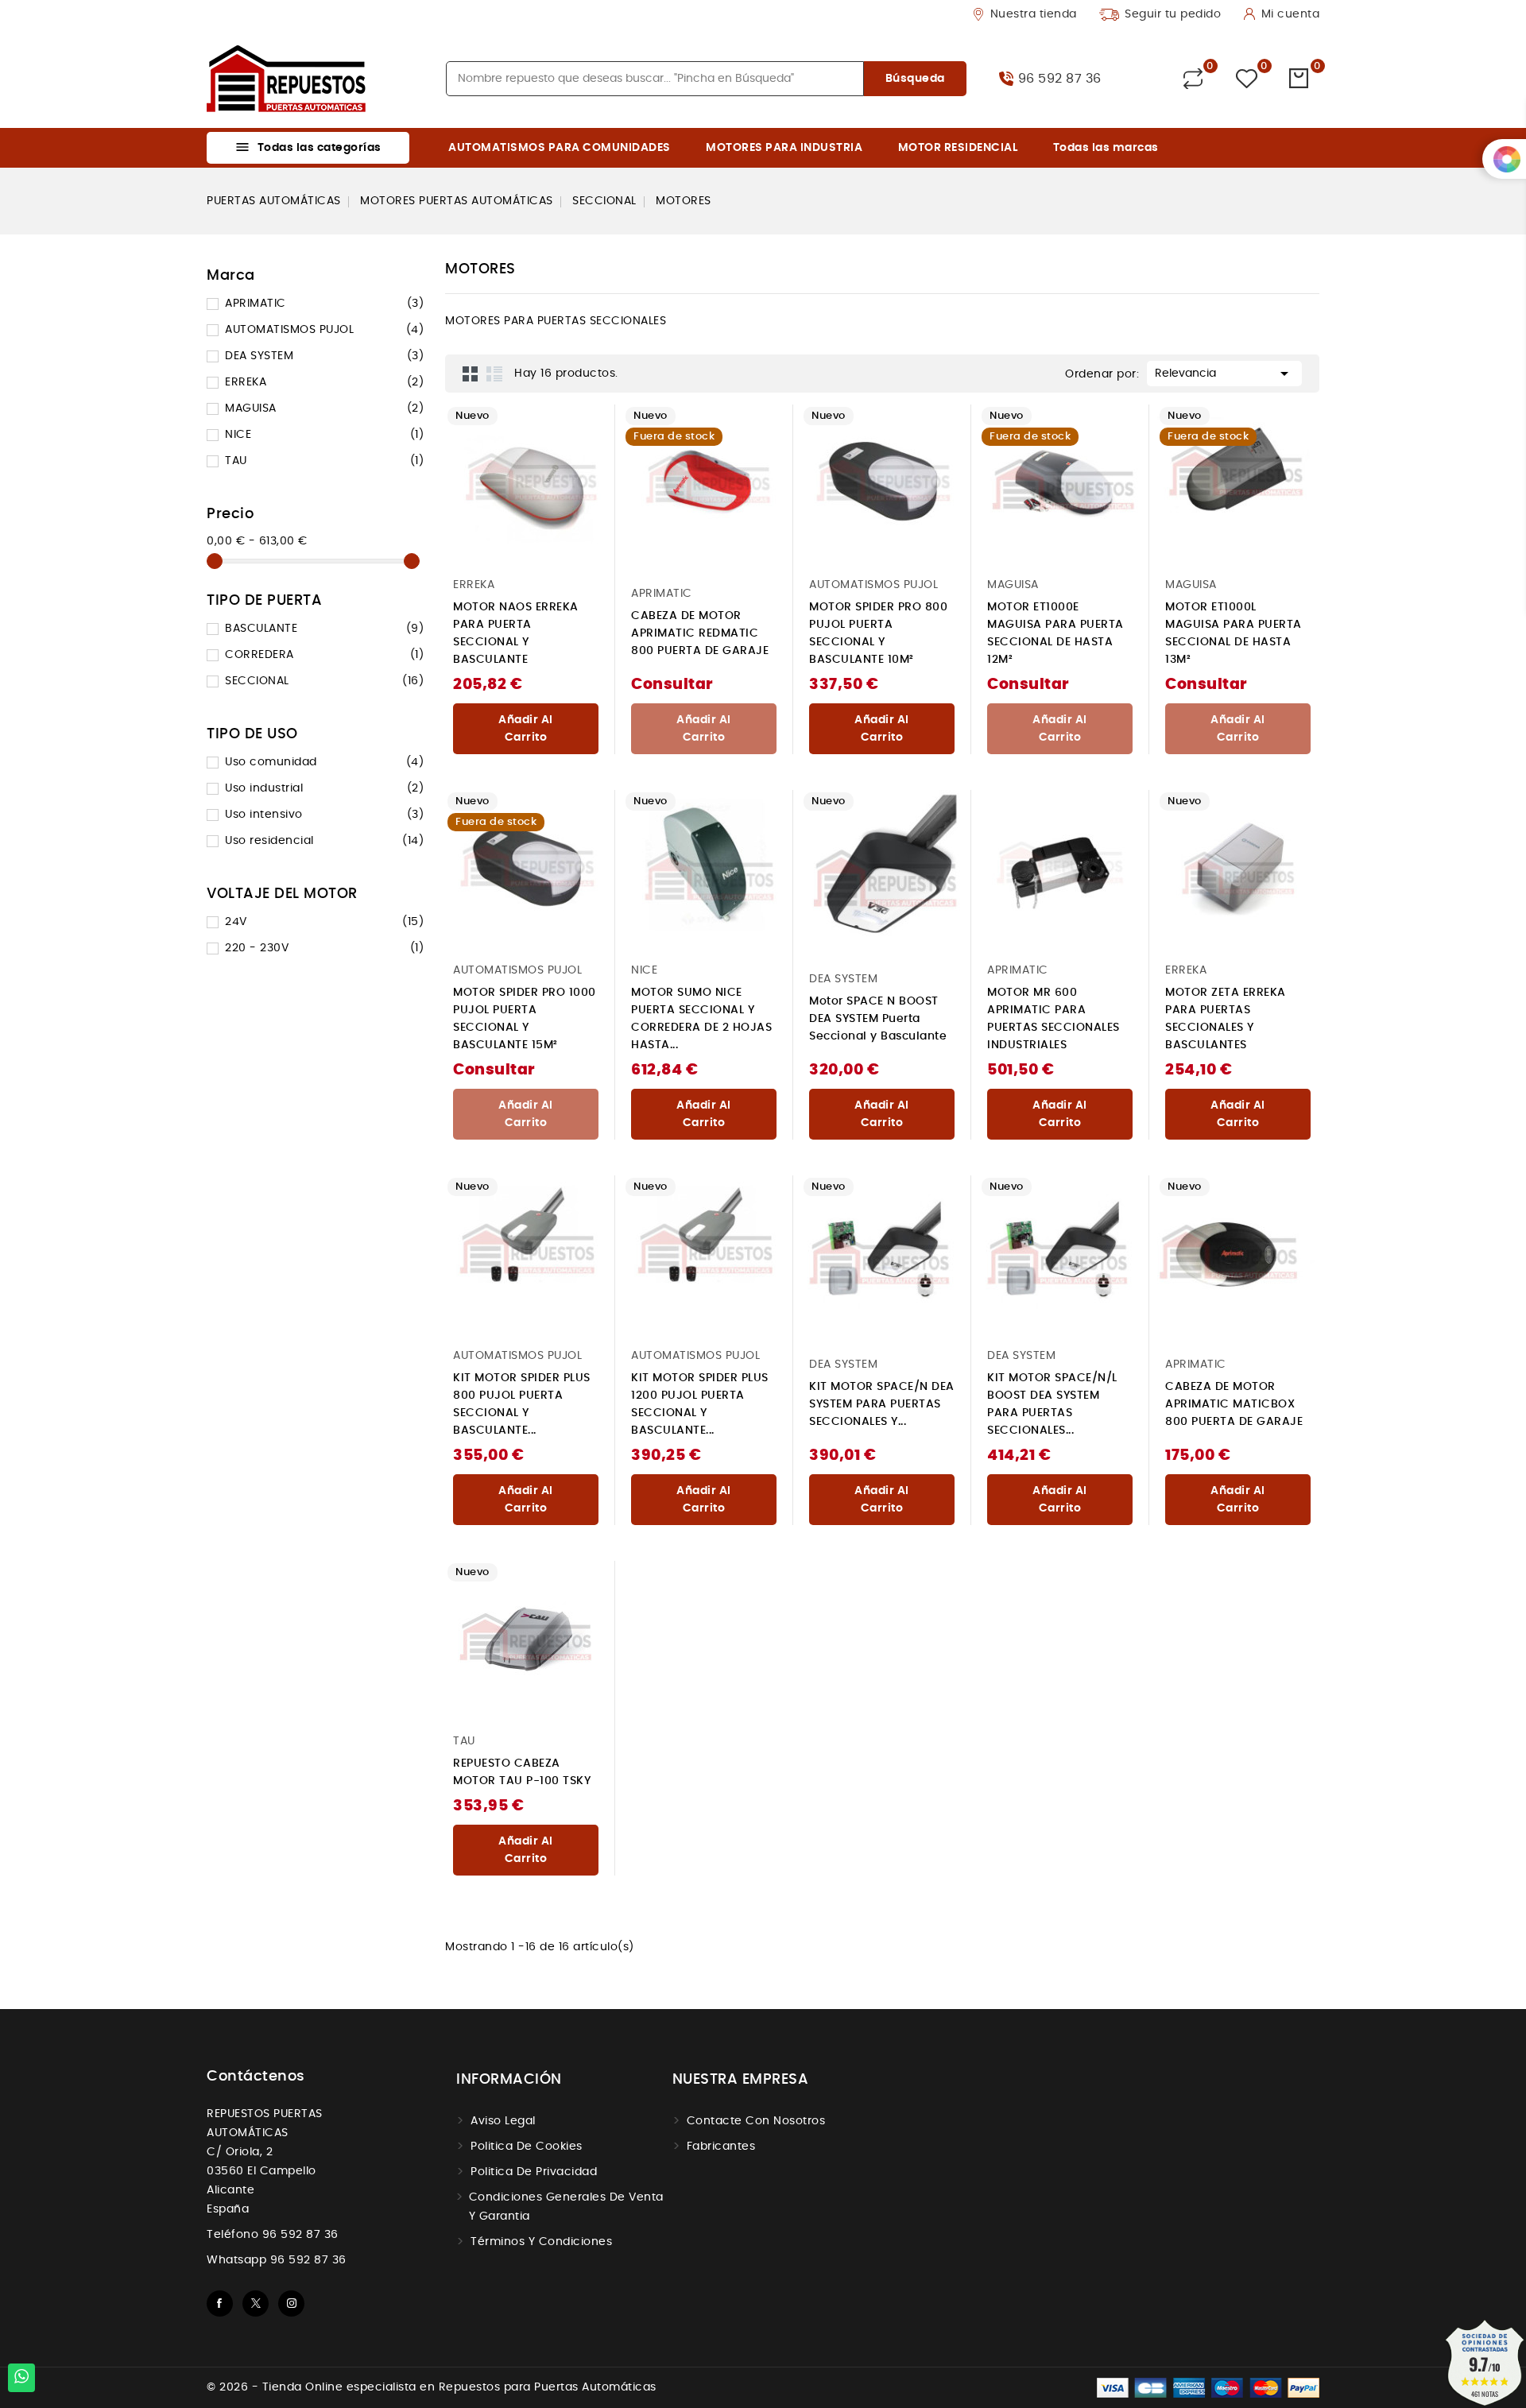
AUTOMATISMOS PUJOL (324, 330)
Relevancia (1224, 374)
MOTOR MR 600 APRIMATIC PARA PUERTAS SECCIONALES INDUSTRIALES (1053, 1019)
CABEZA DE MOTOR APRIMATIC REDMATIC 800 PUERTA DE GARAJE (700, 633)
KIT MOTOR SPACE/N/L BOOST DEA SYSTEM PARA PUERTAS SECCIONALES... (1052, 1404)
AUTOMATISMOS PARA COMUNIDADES (560, 148)
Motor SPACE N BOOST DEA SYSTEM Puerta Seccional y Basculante (878, 1019)
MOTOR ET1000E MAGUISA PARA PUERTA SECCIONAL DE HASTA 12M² (1055, 633)
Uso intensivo (324, 815)
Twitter (256, 2303)
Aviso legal (503, 2121)
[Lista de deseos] (1247, 79)
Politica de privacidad (534, 2172)
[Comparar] (1193, 79)
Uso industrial (324, 788)
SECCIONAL (324, 681)
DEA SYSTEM (324, 356)
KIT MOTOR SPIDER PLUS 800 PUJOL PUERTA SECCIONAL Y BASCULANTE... (522, 1404)
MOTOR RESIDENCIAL (958, 148)
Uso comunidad (324, 762)
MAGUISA (324, 408)
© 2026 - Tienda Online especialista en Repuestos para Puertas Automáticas (432, 2387)
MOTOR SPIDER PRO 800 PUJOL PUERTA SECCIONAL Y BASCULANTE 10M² (878, 633)
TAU (324, 461)
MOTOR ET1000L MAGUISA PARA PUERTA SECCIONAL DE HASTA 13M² (1234, 633)
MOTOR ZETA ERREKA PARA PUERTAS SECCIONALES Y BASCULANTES (1226, 1019)
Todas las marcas (1106, 148)
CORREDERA (324, 655)
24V (324, 922)
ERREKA (324, 382)
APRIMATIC (324, 304)
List (494, 374)
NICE (324, 435)
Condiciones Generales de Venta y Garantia (566, 2207)
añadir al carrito (526, 729)
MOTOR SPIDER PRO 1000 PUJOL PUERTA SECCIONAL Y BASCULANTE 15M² (525, 1019)
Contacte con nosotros (756, 2121)
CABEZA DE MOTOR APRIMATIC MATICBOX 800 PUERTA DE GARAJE (1234, 1404)
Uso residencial (324, 841)
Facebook (220, 2303)
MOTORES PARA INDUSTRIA (784, 148)
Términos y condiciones (541, 2242)
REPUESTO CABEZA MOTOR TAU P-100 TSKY (522, 1772)
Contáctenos (256, 2077)
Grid (471, 374)
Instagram (291, 2303)
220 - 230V (324, 948)
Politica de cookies (527, 2147)
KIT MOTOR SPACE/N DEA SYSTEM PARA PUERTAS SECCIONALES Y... (882, 1404)
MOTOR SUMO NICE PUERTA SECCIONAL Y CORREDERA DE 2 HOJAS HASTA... (701, 1019)
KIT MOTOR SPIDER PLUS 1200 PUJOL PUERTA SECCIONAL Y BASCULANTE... (700, 1404)
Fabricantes (721, 2147)
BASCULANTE (324, 629)
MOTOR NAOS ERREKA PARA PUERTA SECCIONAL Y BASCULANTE (516, 633)
